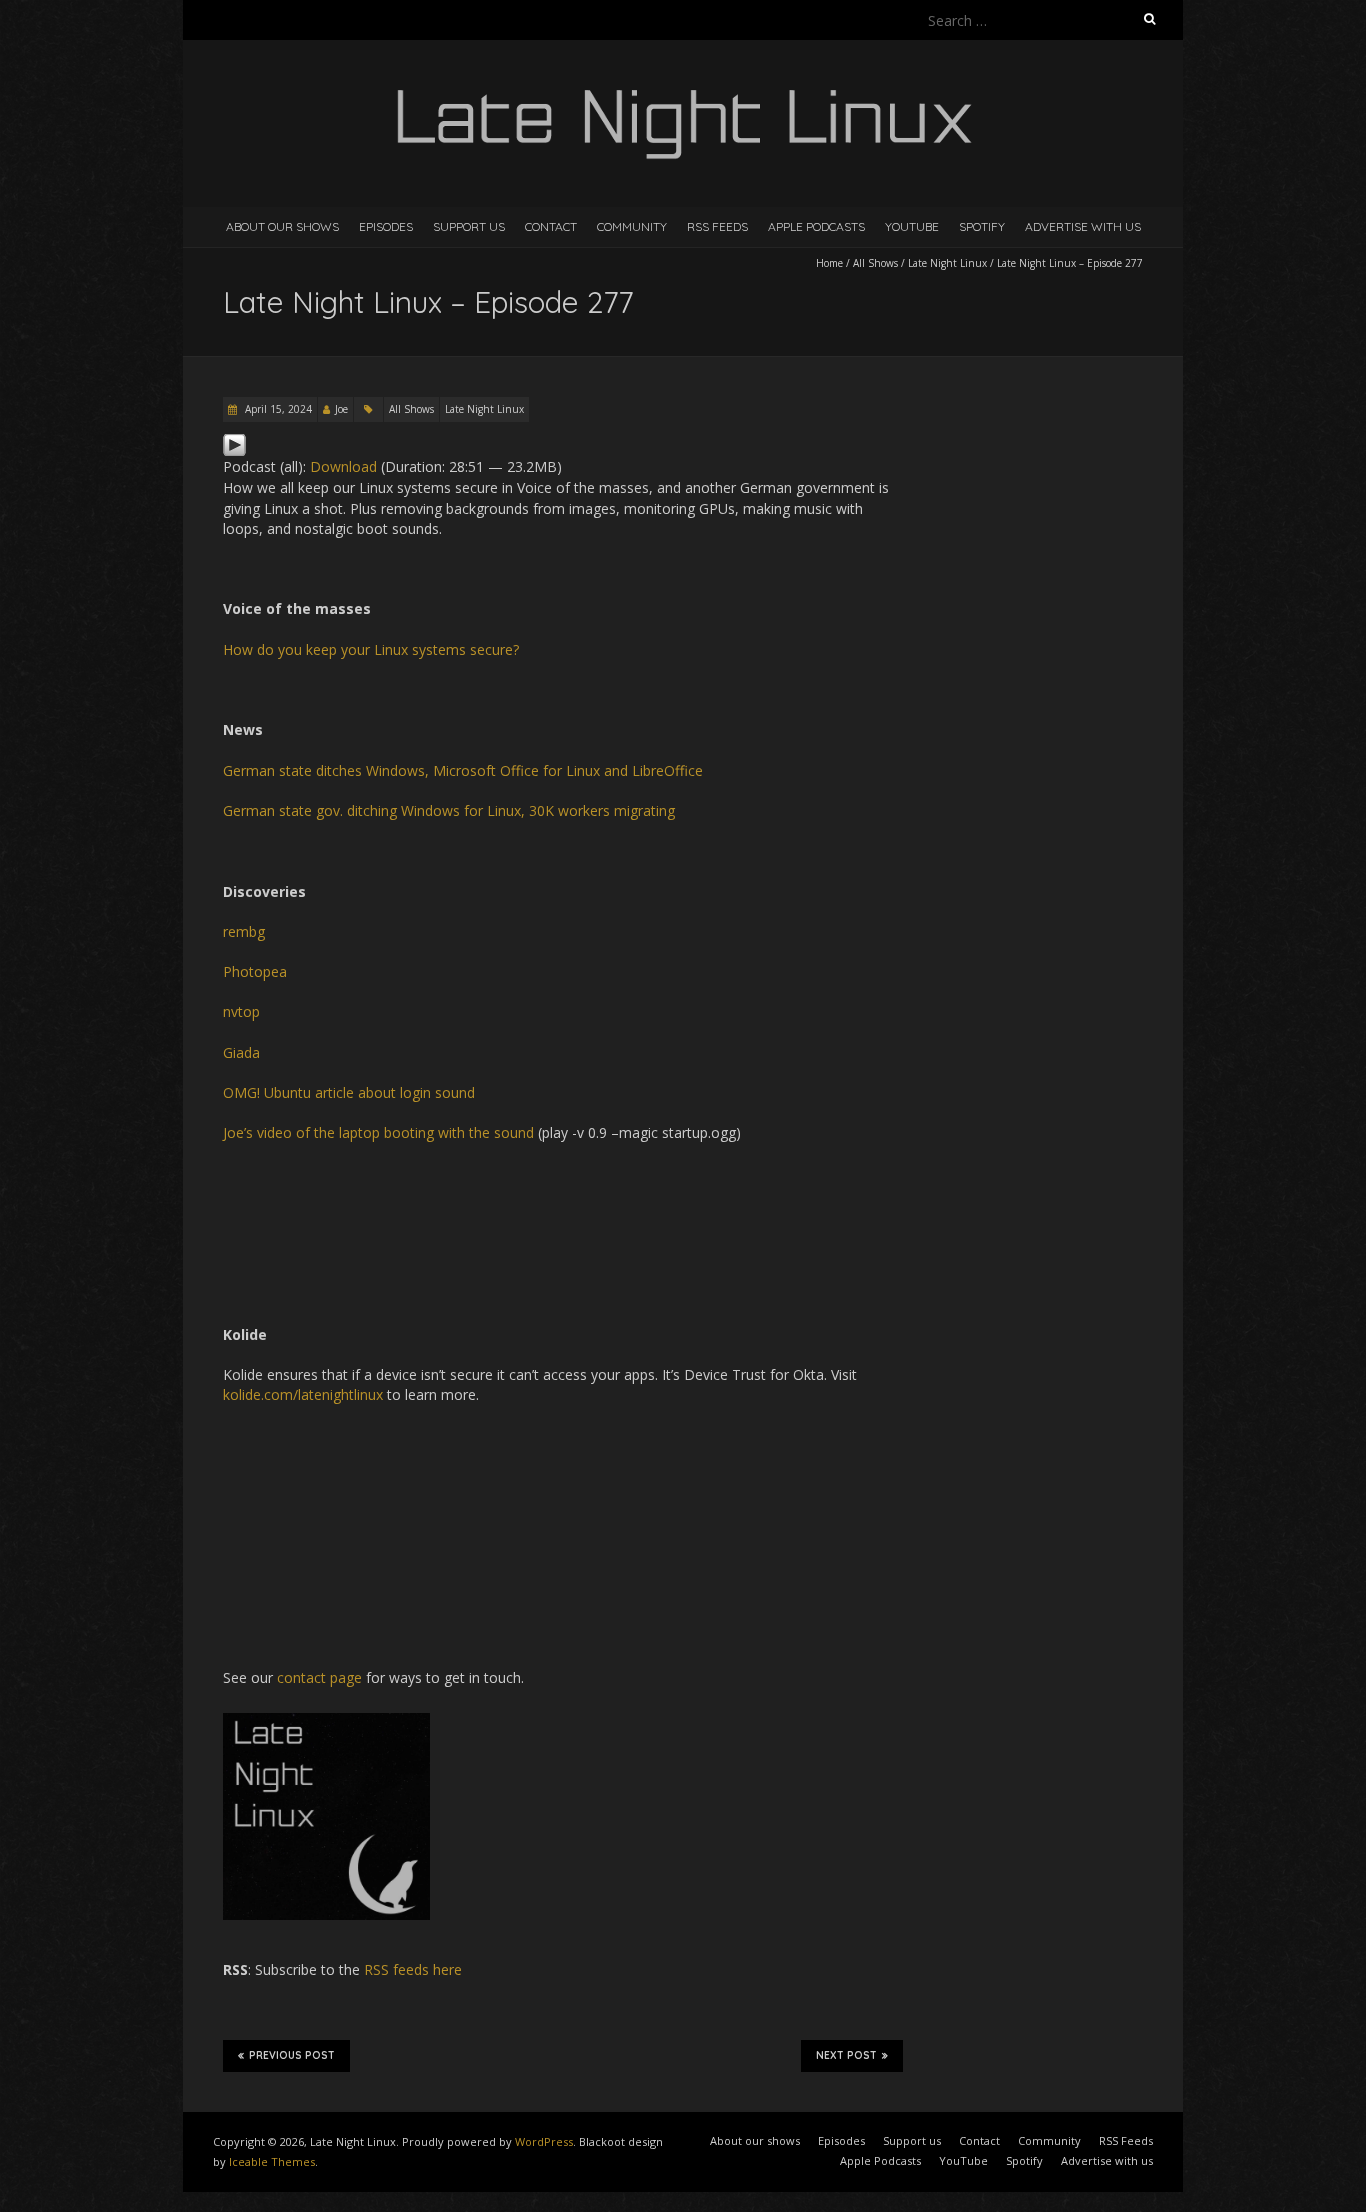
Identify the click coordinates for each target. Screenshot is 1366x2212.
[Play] (234, 442)
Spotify (982, 226)
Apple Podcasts (816, 226)
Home (829, 263)
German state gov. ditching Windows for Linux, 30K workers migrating (449, 810)
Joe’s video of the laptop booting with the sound (378, 1132)
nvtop (241, 1011)
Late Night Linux (947, 263)
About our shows (282, 226)
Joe (341, 409)
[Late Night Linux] (683, 89)
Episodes (386, 226)
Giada (241, 1052)
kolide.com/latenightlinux (303, 1394)
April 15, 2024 (277, 409)
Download (343, 466)
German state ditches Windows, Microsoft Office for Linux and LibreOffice (463, 770)
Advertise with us (1083, 226)
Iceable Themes (272, 2161)
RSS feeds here (413, 1969)
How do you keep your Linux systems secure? (371, 649)
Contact (551, 226)
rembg (244, 931)
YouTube (912, 226)
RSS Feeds (717, 226)
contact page (319, 1677)
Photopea (255, 971)
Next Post (846, 2055)
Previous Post (292, 2055)
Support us (469, 226)
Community (632, 226)
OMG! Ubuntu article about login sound (349, 1092)
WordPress (544, 2141)
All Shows (875, 263)
